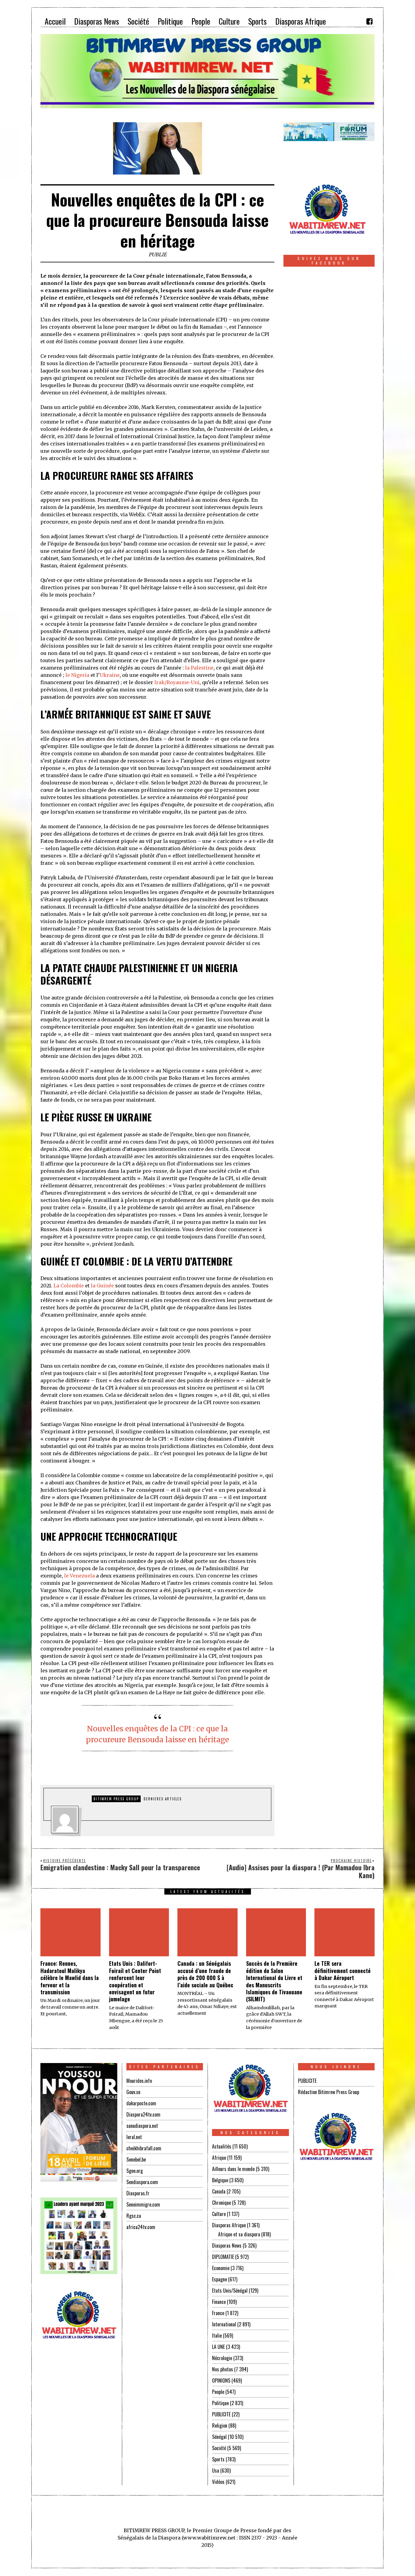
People (218, 2392)
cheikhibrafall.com (144, 2148)
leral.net (134, 2137)
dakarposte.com (141, 2103)
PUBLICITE (221, 2414)
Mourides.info (139, 2081)
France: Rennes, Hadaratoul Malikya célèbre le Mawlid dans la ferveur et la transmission (70, 1978)
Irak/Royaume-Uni (177, 682)
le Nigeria (77, 675)
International (224, 2324)
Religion (220, 2425)
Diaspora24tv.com (143, 2114)
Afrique (219, 2158)
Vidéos (218, 2482)
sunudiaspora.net (142, 2126)
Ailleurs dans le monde (233, 2169)
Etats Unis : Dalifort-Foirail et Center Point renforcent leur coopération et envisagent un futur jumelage (135, 1981)
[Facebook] (369, 21)
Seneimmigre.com (143, 2204)
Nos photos (223, 2369)
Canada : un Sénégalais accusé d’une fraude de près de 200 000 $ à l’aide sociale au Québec (205, 1974)
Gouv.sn (133, 2092)
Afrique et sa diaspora (239, 2234)
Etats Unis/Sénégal (230, 2290)
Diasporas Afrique (229, 2225)
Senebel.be (136, 2159)
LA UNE (218, 2347)
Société (219, 2448)
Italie (217, 2335)
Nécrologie (222, 2358)
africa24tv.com (141, 2227)
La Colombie (69, 1286)
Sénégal (219, 2437)
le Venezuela (79, 1576)
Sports (218, 2459)
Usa (216, 2470)
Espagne (220, 2279)
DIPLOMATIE (223, 2257)
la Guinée (102, 1286)
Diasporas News (227, 2245)
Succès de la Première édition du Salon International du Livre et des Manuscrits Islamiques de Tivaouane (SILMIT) (274, 1981)
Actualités (222, 2146)
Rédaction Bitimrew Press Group (329, 2092)
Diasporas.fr (138, 2193)
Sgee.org (135, 2171)
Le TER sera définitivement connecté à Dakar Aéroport (343, 1970)
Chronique (221, 2203)
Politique (220, 2403)
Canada (219, 2191)
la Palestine (199, 668)
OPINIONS (221, 2380)
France (218, 2313)
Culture (219, 2214)
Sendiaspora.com (142, 2182)
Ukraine (110, 675)
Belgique (220, 2180)
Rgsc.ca (134, 2216)
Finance (219, 2302)
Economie (221, 2268)
